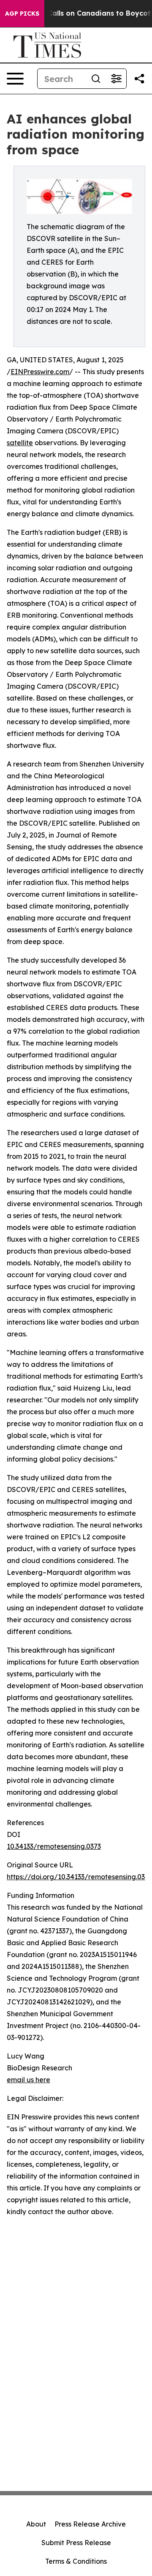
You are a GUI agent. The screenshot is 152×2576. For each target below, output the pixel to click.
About (36, 2524)
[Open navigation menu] (15, 79)
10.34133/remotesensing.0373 (54, 1846)
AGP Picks (22, 14)
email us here (28, 2080)
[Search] (96, 79)
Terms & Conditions (76, 2561)
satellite (20, 443)
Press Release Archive (90, 2524)
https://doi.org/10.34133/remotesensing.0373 (79, 1877)
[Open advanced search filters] (116, 79)
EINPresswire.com (40, 372)
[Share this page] (139, 79)
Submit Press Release (76, 2543)
